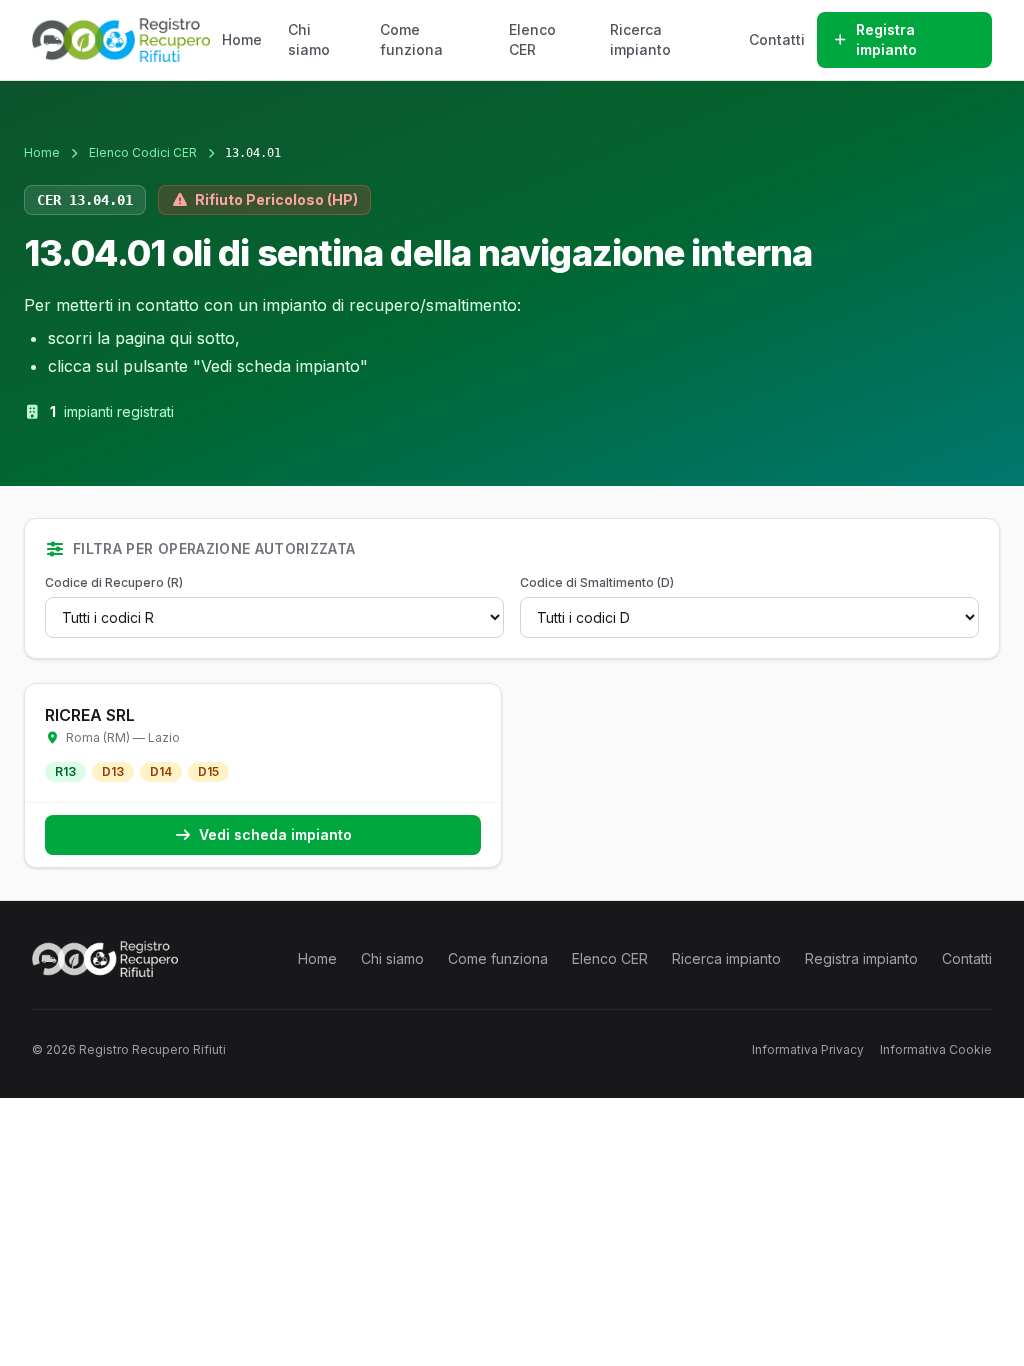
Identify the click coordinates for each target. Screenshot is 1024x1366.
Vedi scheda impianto (275, 834)
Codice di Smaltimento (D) (597, 582)
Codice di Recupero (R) (114, 582)
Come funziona (411, 39)
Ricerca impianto (640, 39)
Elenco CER (532, 39)
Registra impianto (886, 39)
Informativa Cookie (936, 1049)
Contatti (777, 39)
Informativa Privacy (808, 1049)
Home (242, 39)
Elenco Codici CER (143, 152)
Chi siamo (309, 39)
